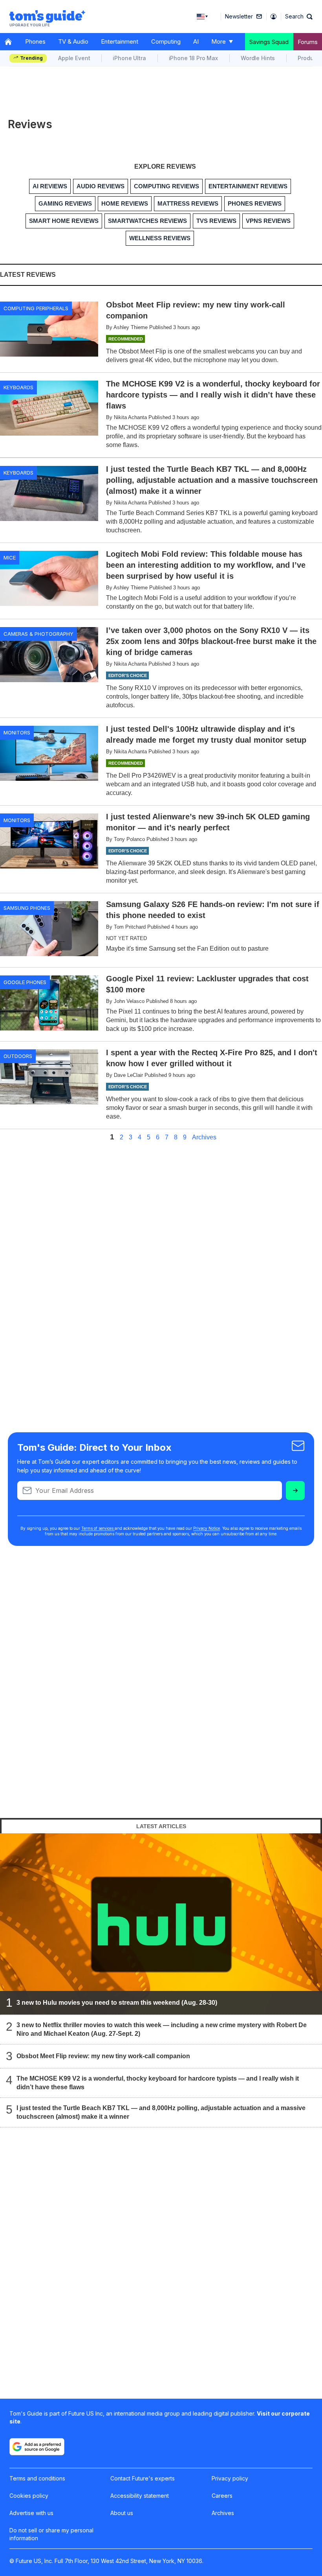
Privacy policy (230, 2478)
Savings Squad (269, 42)
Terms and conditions (37, 2478)
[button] (299, 17)
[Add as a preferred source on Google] (37, 2447)
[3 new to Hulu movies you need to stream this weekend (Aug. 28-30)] (161, 1924)
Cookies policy (29, 2496)
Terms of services (98, 1528)
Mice (10, 558)
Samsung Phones (27, 908)
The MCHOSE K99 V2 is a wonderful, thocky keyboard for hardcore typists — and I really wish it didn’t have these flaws (158, 2083)
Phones (35, 41)
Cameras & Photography (38, 634)
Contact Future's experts (143, 2478)
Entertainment (120, 41)
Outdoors (18, 1056)
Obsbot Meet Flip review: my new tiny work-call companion (103, 2056)
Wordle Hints (258, 58)
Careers (222, 2496)
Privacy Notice (207, 1528)
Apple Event (74, 58)
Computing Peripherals (36, 308)
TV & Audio (73, 41)
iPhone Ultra (129, 58)
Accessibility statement (140, 2496)
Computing (166, 41)
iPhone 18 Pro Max (193, 58)
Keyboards (18, 387)
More (219, 41)
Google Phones (25, 982)
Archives (204, 1137)
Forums (308, 42)
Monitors (17, 732)
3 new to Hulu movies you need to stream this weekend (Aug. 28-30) (117, 2003)
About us (122, 2513)
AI (196, 41)
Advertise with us (31, 2513)
